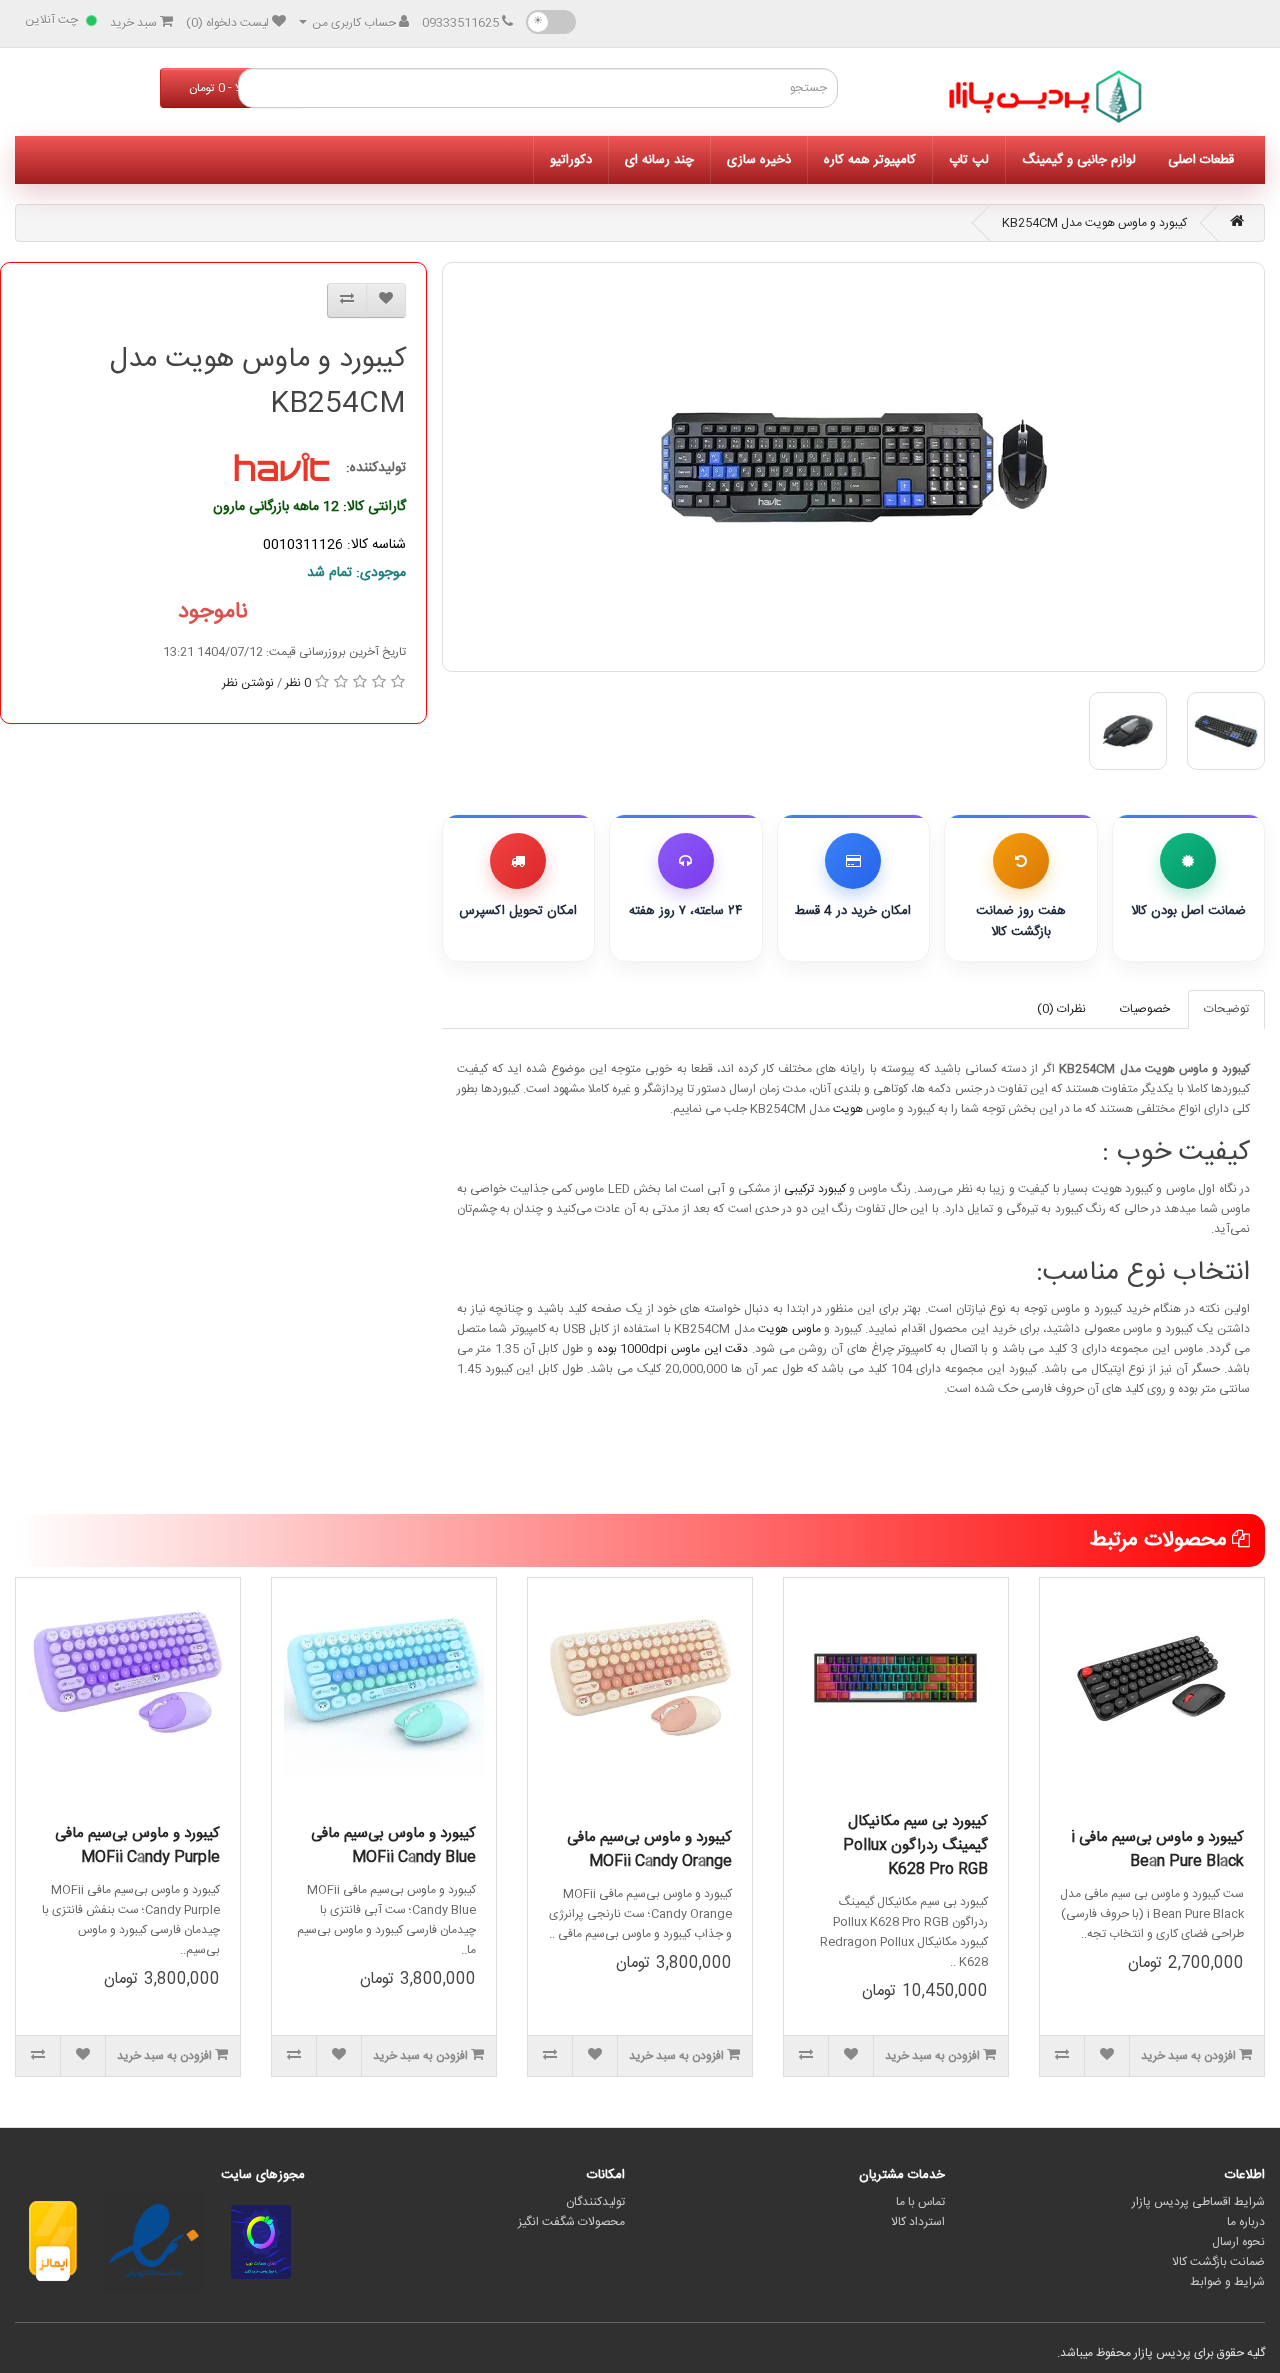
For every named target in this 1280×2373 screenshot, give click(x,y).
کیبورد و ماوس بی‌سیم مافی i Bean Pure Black (1157, 1849)
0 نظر (298, 683)
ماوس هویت (789, 1329)
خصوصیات (1145, 1009)
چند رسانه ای (659, 160)
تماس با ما (920, 2202)
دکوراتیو (571, 160)
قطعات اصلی (1201, 160)
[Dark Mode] (551, 22)
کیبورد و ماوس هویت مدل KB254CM (1094, 223)
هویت (848, 1109)
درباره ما (1246, 2222)
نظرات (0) (1061, 1009)
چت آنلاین (51, 20)
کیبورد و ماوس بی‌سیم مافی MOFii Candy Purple (137, 1845)
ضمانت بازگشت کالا (1218, 2262)
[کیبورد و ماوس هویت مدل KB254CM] (853, 467)
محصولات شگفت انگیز (571, 2222)
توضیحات (1226, 1009)
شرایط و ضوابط (1227, 2282)
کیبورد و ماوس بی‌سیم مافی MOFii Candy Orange (649, 1849)
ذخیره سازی (759, 160)
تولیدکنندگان (595, 2202)
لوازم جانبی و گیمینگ (1079, 160)
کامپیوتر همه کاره (870, 160)
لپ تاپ (969, 160)
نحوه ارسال (1238, 2242)
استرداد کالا (918, 2222)
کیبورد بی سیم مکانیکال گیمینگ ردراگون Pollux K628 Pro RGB (915, 1845)
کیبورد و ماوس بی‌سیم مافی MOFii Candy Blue (393, 1845)
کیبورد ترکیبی (814, 1189)
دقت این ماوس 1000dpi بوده (673, 1349)
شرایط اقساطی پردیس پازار (1198, 2202)
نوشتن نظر (248, 683)
